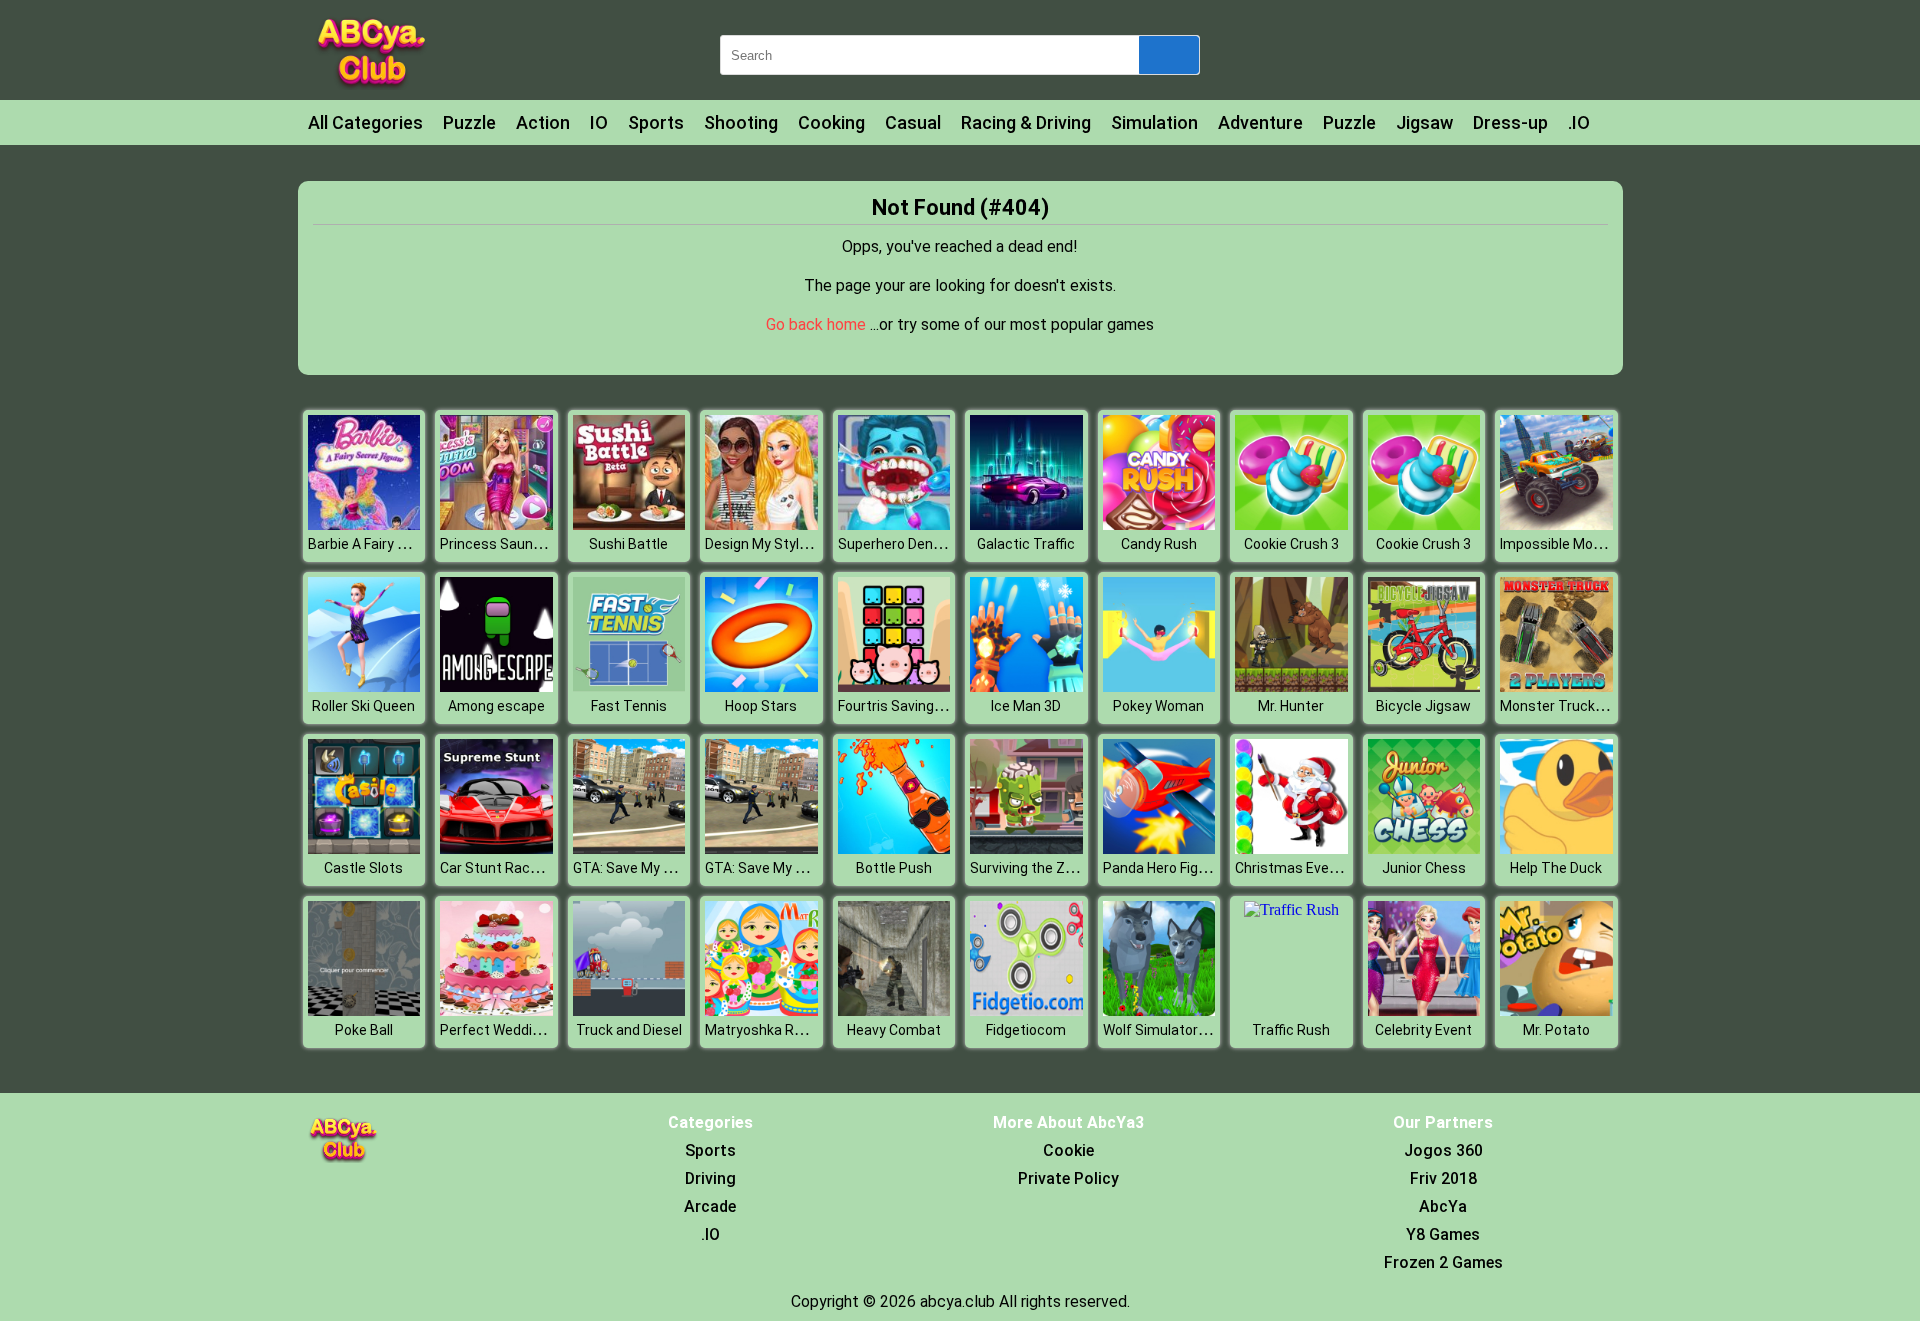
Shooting (741, 122)
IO (599, 122)
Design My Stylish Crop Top (792, 544)
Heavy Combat (894, 1030)
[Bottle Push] (894, 848)
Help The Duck (1556, 868)
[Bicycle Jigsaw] (1424, 686)
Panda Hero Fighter (1164, 868)
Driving (710, 1178)
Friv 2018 (1443, 1178)
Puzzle (469, 122)
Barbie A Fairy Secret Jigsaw (399, 544)
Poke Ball (364, 1030)
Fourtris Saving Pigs (901, 706)
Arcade (710, 1206)
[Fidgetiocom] (1026, 1010)
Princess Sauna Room (511, 544)
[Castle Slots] (364, 848)
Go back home (818, 324)
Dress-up (1510, 122)
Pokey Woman (1158, 706)
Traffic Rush (1291, 1030)
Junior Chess (1424, 868)
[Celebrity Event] (1424, 1010)
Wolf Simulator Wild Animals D (1198, 1030)
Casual (913, 122)
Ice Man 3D (1026, 706)
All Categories (365, 122)
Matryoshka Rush (761, 1030)
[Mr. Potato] (1556, 1010)
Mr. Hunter (1291, 706)
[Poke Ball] (364, 1010)
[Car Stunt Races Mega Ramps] (496, 848)
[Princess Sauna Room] (496, 524)
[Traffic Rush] (1291, 909)
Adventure (1260, 122)
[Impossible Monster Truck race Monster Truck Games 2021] (1556, 524)
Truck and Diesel (629, 1030)
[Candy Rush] (1159, 524)
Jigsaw (1424, 122)
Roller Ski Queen (363, 706)
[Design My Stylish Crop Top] (761, 524)
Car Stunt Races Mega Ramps (537, 868)
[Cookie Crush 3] (1291, 524)
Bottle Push (894, 868)
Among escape (496, 706)
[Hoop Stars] (761, 686)
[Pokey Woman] (1159, 686)
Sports (656, 122)
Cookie (1068, 1150)
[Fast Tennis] (629, 686)
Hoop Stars (761, 706)
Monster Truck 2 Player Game (1595, 706)
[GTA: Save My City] (629, 848)
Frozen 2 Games (1443, 1262)
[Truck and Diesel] (629, 1010)
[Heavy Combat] (894, 1010)
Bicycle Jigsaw (1423, 706)
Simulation (1154, 122)
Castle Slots (363, 868)
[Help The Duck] (1556, 848)
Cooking (831, 122)
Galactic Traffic (1026, 544)
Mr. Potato (1556, 1030)
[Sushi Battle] (629, 524)
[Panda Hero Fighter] (1159, 848)
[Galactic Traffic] (1026, 524)
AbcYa (1443, 1206)
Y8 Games (1443, 1234)
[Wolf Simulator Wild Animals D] (1159, 1010)
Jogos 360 (1443, 1150)
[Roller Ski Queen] (364, 686)
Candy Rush (1159, 544)
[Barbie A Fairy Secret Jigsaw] (364, 524)
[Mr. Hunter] (1291, 686)
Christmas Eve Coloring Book (1327, 868)
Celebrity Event (1423, 1030)
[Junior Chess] (1424, 848)
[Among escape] (496, 686)
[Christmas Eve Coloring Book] (1291, 848)
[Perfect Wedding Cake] (496, 1010)
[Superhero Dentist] (894, 524)
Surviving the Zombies (1041, 868)
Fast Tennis (629, 706)
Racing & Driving (1026, 122)
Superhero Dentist (897, 544)
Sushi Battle (628, 544)
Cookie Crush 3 (1291, 544)
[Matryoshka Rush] (761, 1010)
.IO (1579, 122)
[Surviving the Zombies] (1026, 848)
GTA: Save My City (630, 868)
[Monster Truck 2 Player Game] (1556, 686)
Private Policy (1068, 1178)
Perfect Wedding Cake (511, 1030)
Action (543, 122)
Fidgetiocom (1026, 1030)
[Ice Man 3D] (1026, 686)
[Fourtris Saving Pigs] (894, 686)
